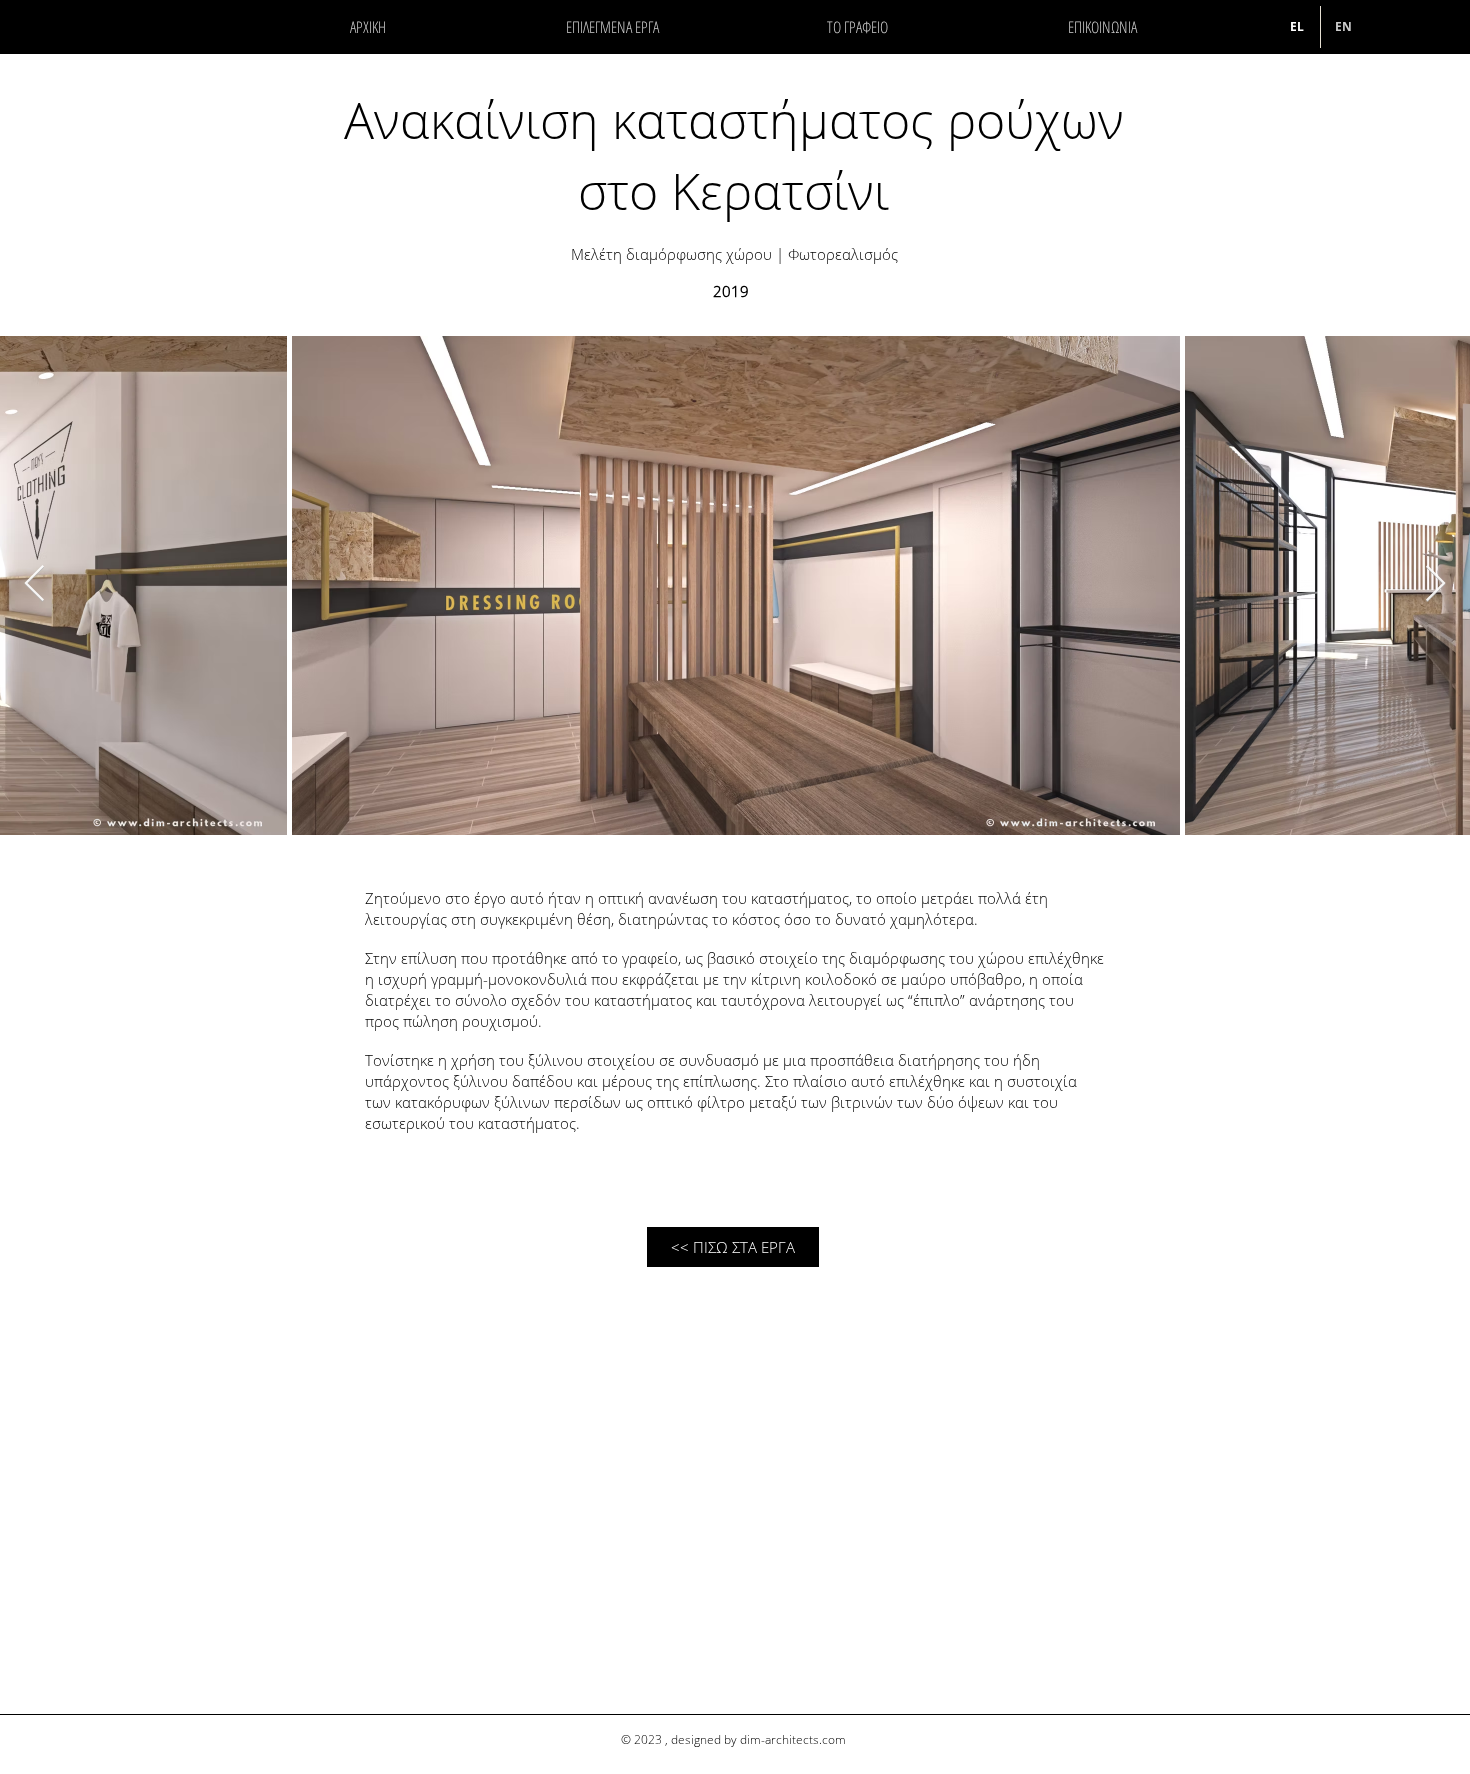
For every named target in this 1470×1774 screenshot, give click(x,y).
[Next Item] (1435, 584)
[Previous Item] (34, 584)
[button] (857, 27)
